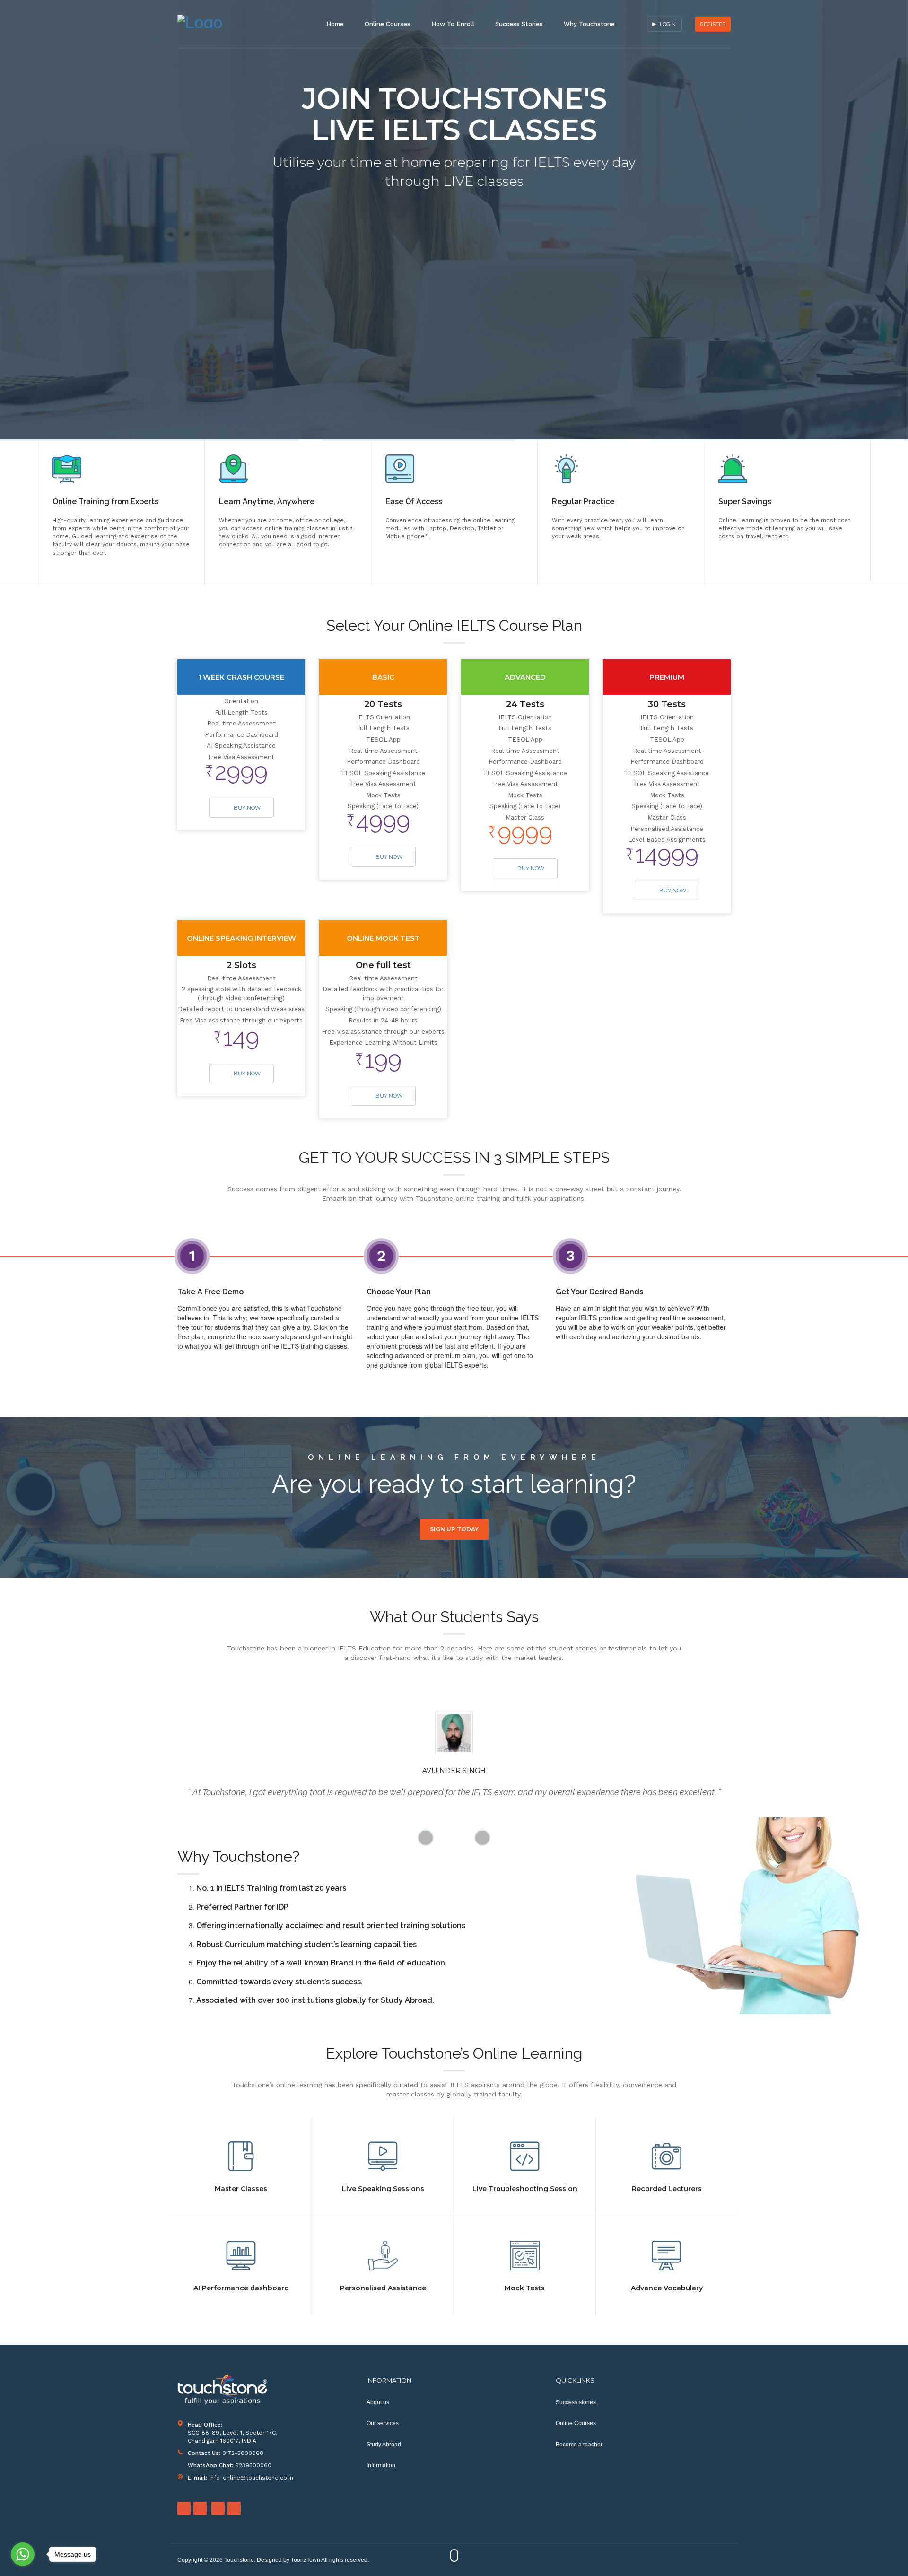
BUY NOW (247, 808)
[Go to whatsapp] (23, 2554)
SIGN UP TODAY (454, 1529)
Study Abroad (384, 2445)
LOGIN (668, 24)
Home (335, 24)
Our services (383, 2423)
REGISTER (713, 24)
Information (381, 2465)
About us (378, 2402)
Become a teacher (579, 2445)
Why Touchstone (589, 24)
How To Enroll (453, 24)
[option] (121, 513)
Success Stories (519, 24)
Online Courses (388, 24)
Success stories (576, 2402)
